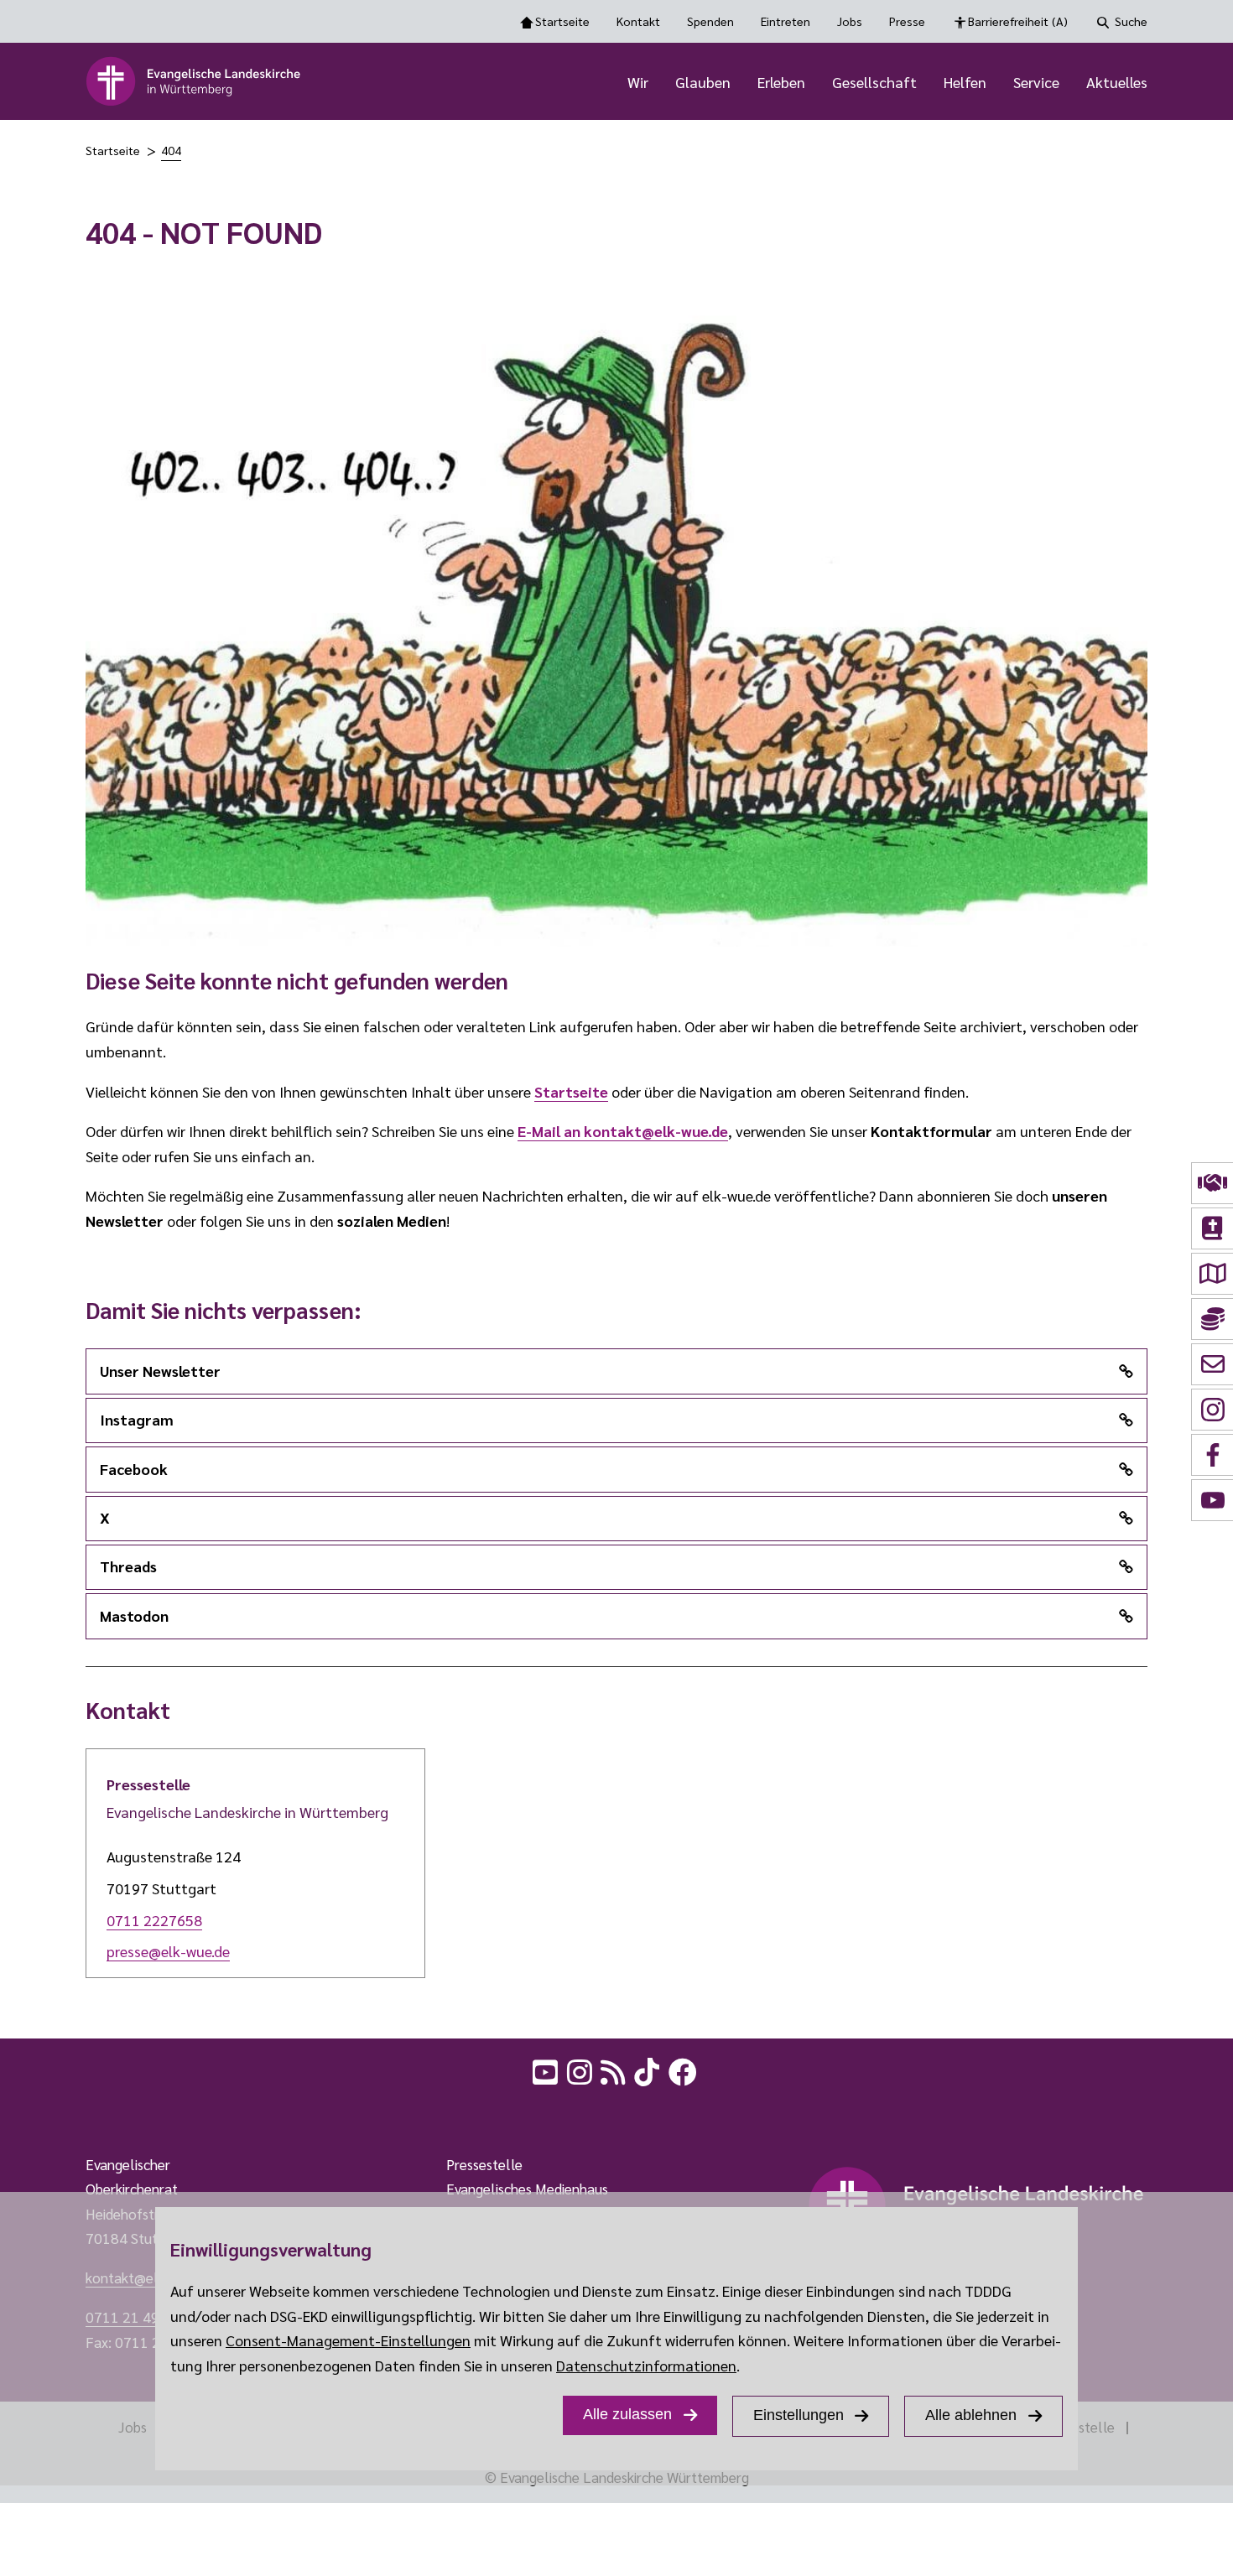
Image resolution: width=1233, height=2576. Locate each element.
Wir (638, 82)
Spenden (710, 21)
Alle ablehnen (971, 2415)
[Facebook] (684, 2070)
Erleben (781, 82)
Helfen (965, 82)
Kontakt (638, 21)
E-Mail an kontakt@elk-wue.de (623, 1131)
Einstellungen (799, 2415)
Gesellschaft (874, 82)
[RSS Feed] (615, 2070)
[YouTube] (547, 2070)
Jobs (850, 21)
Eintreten (786, 21)
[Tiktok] (648, 2070)
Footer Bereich (46, 2112)
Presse (907, 21)
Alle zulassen (627, 2414)
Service (1036, 82)
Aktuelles (1117, 82)
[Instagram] (581, 2070)
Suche (1131, 21)
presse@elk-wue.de (168, 1951)
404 (171, 150)
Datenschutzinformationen (646, 2365)
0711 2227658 (154, 1920)
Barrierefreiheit (1018, 21)
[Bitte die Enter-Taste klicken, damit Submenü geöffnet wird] (658, 83)
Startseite (562, 21)
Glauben (703, 82)
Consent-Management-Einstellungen (348, 2340)
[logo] (194, 81)
